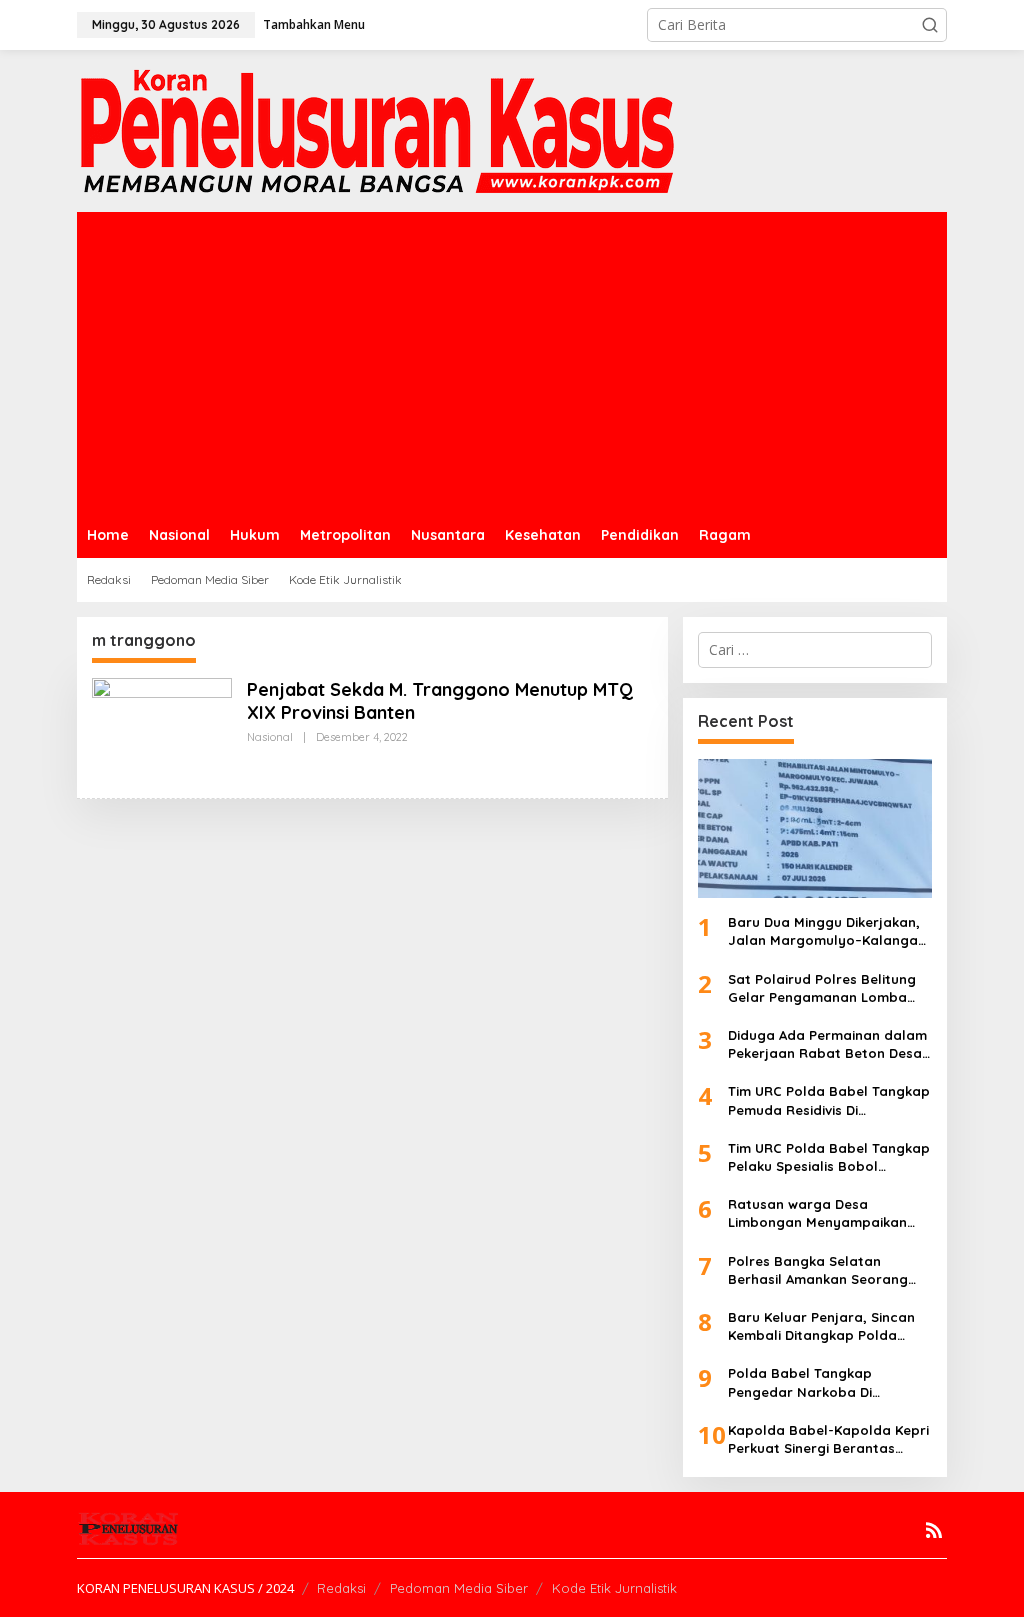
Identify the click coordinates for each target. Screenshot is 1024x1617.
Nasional (270, 737)
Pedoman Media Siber (459, 1588)
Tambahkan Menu (314, 24)
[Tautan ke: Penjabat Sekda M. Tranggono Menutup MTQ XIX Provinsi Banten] (162, 728)
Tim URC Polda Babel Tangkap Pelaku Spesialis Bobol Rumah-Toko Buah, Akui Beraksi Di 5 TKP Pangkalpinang (829, 1157)
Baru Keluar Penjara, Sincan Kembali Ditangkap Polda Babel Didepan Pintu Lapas (821, 1326)
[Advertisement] (512, 362)
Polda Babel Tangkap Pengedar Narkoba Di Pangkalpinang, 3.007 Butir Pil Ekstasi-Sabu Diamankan (826, 1382)
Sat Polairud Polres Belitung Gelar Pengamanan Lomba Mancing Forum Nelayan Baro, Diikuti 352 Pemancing (829, 988)
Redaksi (341, 1588)
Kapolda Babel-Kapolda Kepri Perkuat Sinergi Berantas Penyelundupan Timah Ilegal (828, 1439)
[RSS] (934, 1530)
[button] (930, 25)
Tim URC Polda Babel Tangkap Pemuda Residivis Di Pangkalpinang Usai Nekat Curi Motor (829, 1100)
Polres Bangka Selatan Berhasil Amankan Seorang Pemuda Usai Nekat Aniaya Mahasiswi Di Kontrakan (818, 1270)
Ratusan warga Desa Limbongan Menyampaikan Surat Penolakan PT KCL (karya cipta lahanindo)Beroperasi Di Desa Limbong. (827, 1213)
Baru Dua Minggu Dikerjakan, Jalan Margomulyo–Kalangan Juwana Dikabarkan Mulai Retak (827, 931)
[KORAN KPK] (377, 129)
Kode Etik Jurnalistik (614, 1588)
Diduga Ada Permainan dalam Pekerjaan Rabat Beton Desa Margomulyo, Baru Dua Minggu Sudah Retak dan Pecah (827, 1044)
